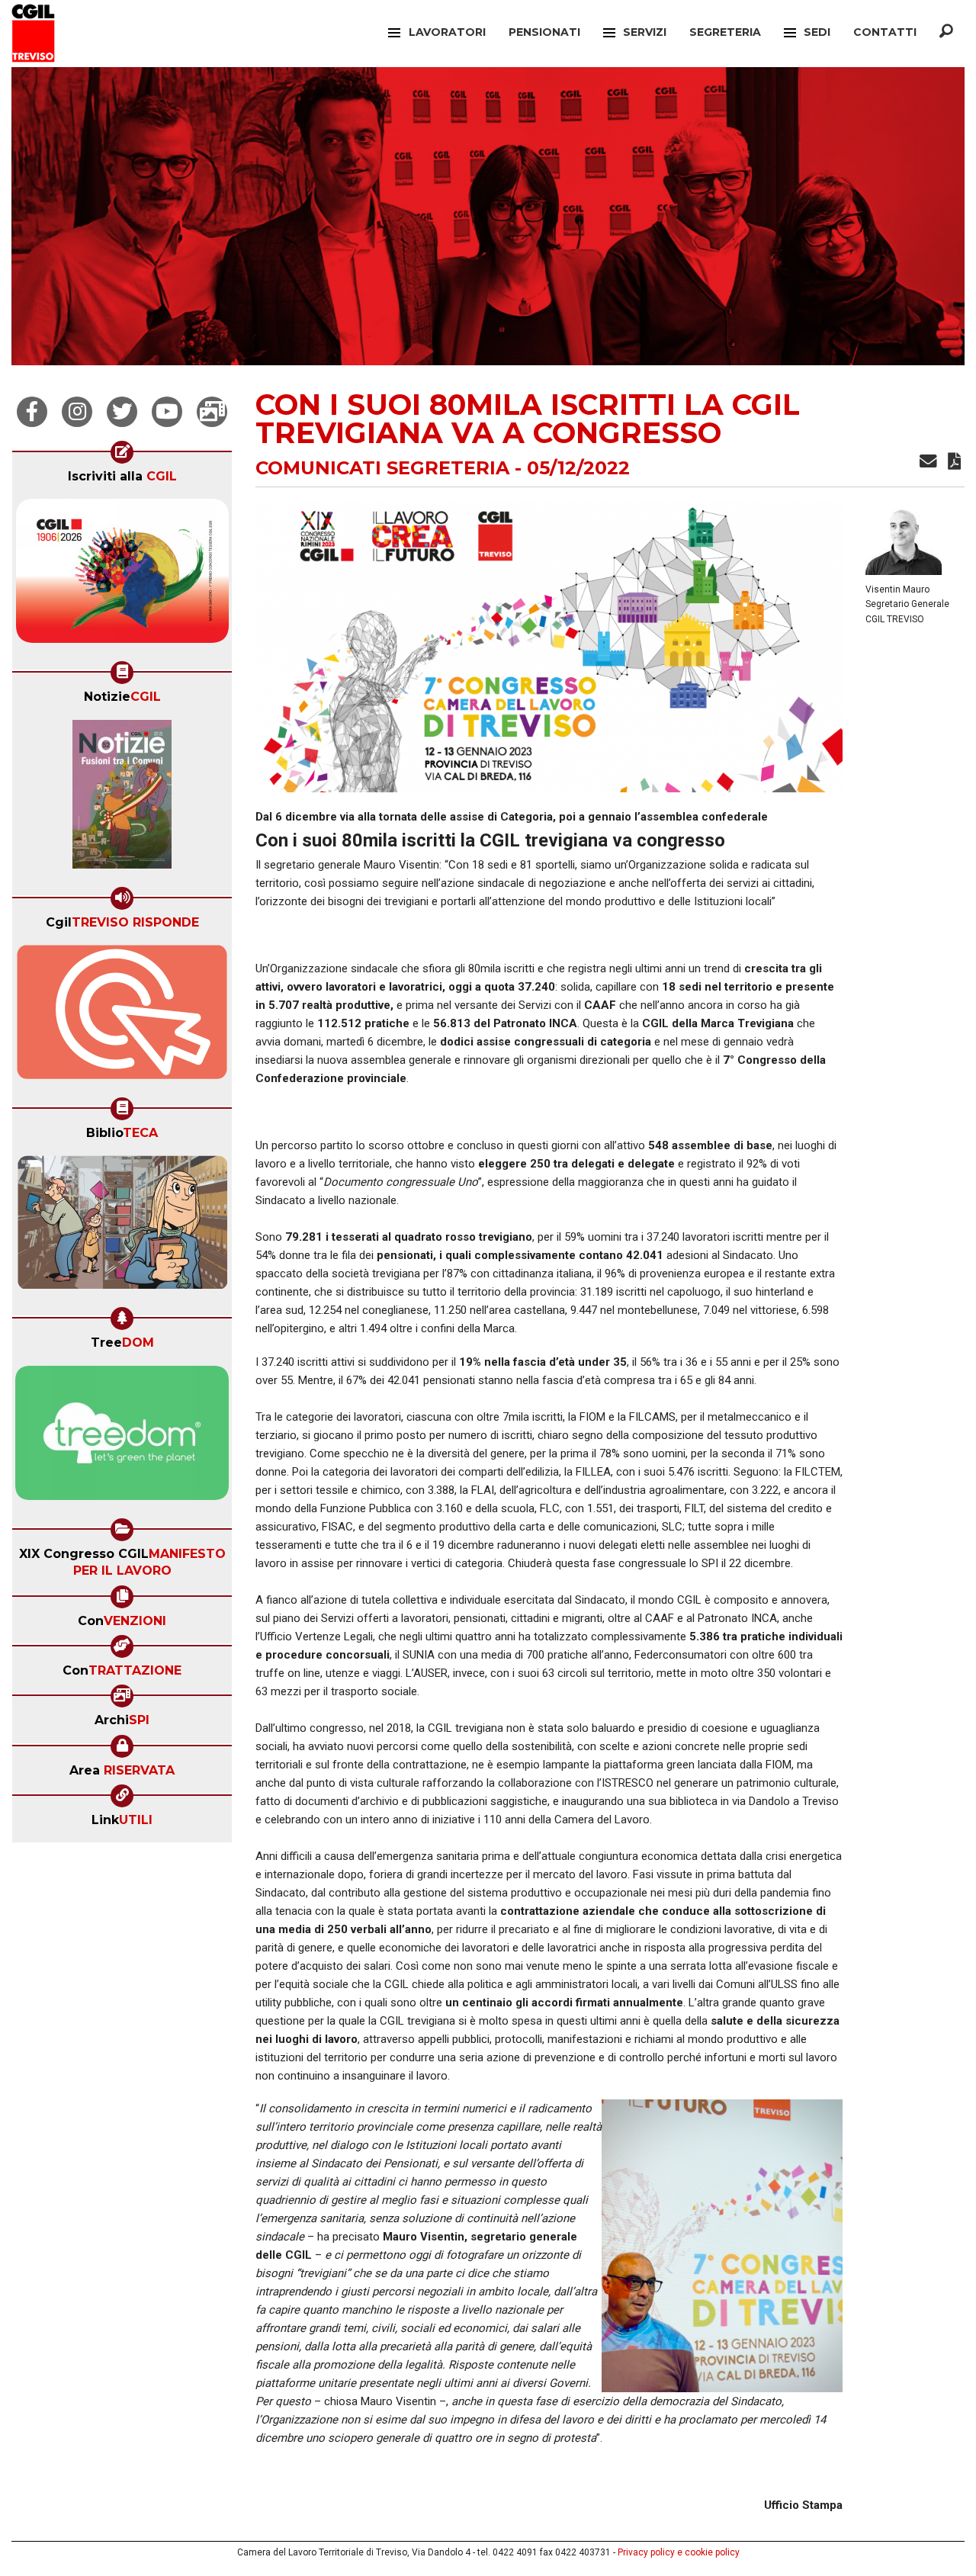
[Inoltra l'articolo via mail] (928, 464)
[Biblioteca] (122, 1227)
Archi (122, 1720)
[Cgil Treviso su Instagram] (77, 412)
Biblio (122, 1133)
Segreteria (725, 32)
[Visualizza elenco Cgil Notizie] (122, 799)
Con (122, 1621)
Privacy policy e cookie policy (679, 2552)
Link (122, 1820)
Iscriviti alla (122, 476)
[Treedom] (122, 1437)
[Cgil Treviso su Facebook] (32, 412)
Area (122, 1770)
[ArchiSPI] (212, 412)
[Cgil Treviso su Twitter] (122, 412)
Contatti (885, 32)
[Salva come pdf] (954, 464)
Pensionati (544, 32)
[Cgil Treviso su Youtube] (167, 412)
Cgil (122, 922)
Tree (122, 1343)
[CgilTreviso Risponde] (122, 1017)
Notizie (122, 697)
